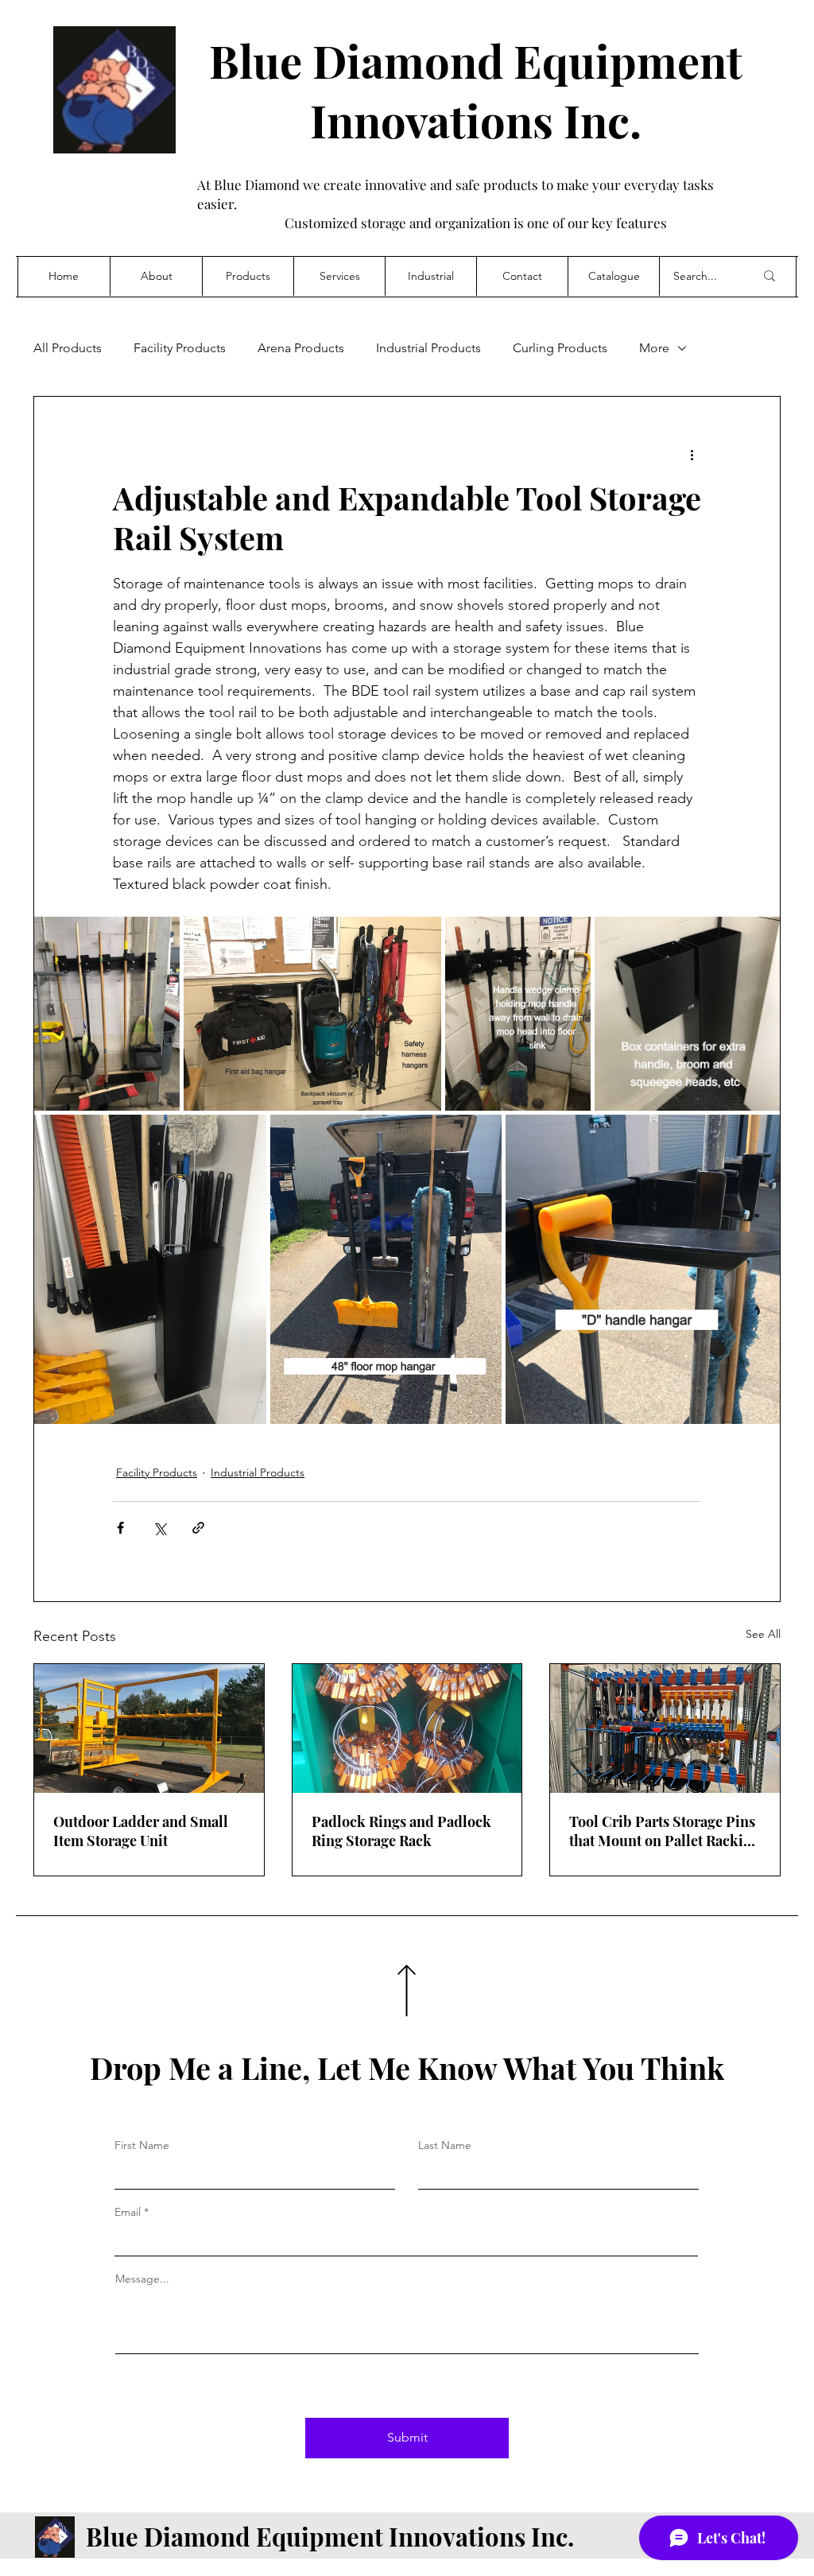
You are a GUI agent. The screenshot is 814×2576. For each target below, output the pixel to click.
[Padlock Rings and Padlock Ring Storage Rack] (407, 1728)
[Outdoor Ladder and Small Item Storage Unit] (149, 1728)
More (654, 348)
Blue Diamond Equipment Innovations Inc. (476, 90)
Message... (142, 2279)
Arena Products (301, 348)
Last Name (445, 2145)
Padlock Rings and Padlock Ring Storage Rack (401, 1831)
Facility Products (180, 348)
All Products (68, 348)
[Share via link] (198, 1528)
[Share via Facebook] (120, 1528)
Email (128, 2212)
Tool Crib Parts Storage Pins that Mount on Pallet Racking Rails (665, 1831)
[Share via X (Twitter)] (159, 1528)
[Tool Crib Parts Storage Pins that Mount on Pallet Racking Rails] (665, 1728)
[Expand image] (107, 1013)
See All (763, 1634)
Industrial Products (428, 348)
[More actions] (692, 454)
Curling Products (560, 348)
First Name (142, 2145)
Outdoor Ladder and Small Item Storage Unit (141, 1831)
